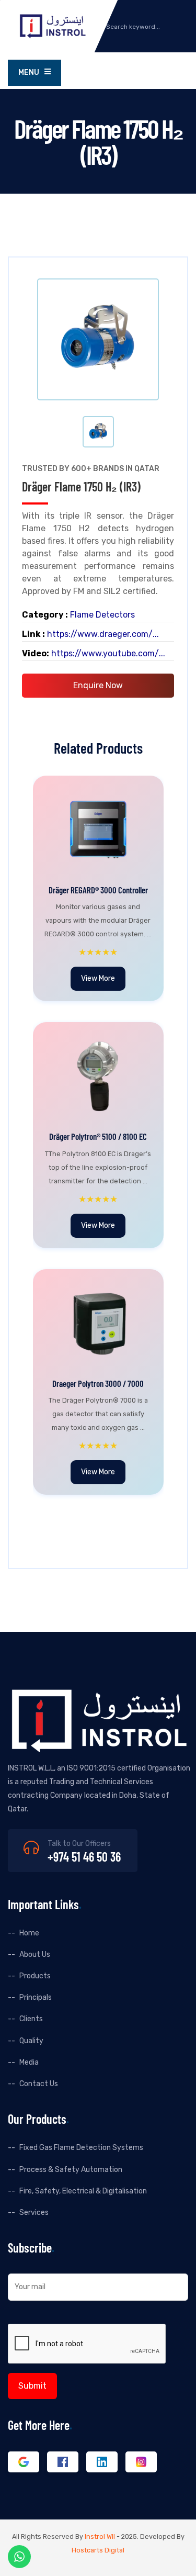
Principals (36, 1997)
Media (29, 2062)
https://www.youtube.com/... (108, 653)
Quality (31, 2041)
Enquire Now (98, 685)
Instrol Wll (100, 2536)
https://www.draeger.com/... (103, 634)
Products (35, 1976)
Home (29, 1933)
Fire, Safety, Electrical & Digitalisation (83, 2191)
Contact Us (39, 2084)
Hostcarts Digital (98, 2550)
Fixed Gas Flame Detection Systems (81, 2148)
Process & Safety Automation (71, 2170)
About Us (35, 1955)
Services (34, 2213)
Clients (31, 2019)
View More (98, 978)
